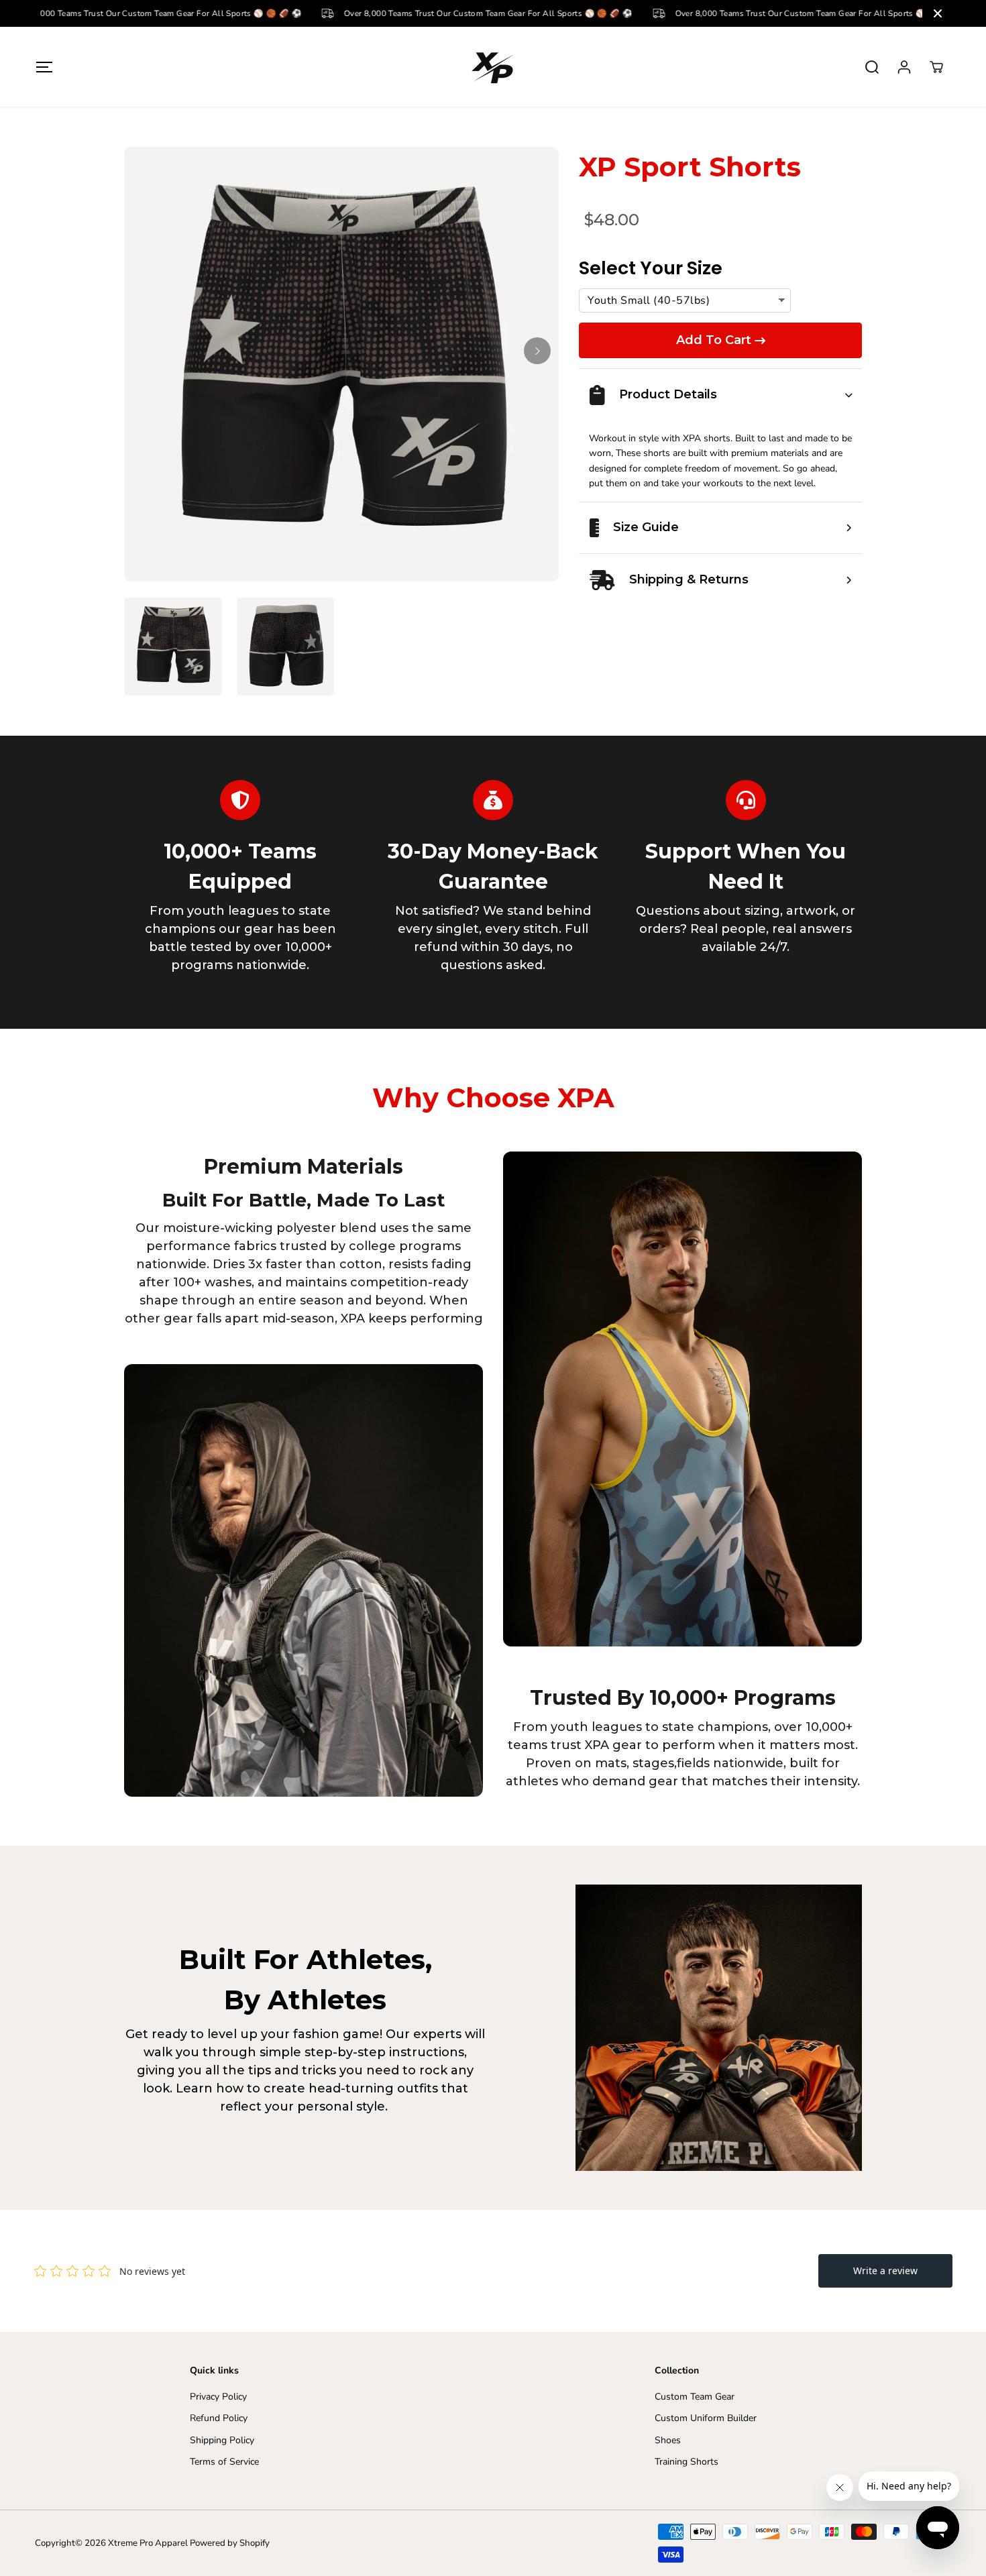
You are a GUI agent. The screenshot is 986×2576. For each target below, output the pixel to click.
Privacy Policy (218, 2397)
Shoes (668, 2440)
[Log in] (904, 67)
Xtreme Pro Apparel (148, 2543)
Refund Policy (219, 2418)
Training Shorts (687, 2462)
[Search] (872, 67)
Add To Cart (714, 340)
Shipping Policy (222, 2440)
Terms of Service (224, 2462)
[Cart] (936, 67)
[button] (45, 67)
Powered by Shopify (230, 2543)
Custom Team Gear (695, 2397)
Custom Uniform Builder (706, 2418)
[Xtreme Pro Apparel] (493, 67)
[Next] (537, 351)
